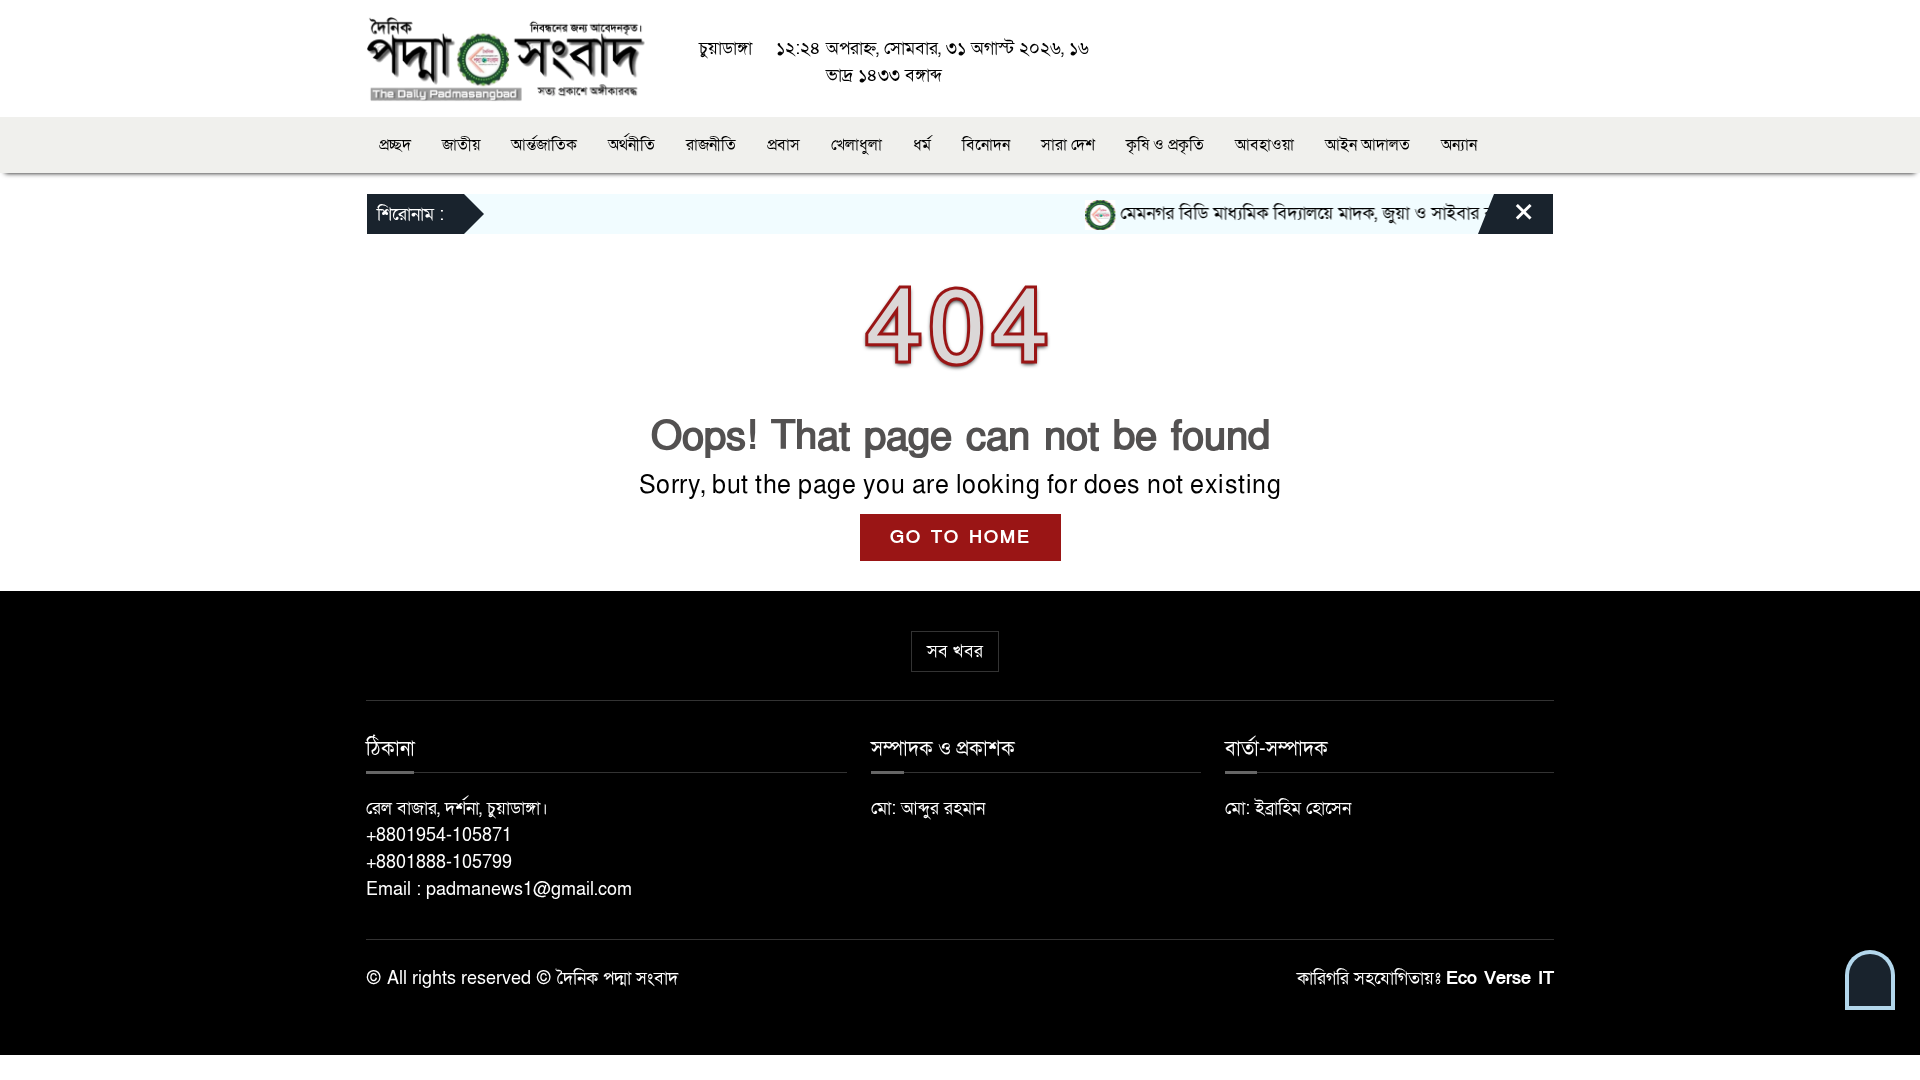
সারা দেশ (1068, 145)
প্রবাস (783, 145)
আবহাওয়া (1264, 145)
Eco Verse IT (1500, 978)
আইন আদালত (1367, 145)
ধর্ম (922, 145)
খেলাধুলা (856, 145)
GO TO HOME (960, 537)
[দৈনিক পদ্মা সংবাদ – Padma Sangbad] (505, 57)
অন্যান (1459, 145)
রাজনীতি (711, 145)
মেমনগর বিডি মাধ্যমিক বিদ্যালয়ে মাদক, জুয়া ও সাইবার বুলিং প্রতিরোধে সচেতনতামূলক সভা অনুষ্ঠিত (1425, 213)
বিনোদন (986, 145)
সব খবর (955, 651)
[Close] (1506, 219)
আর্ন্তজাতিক (544, 145)
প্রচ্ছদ (395, 145)
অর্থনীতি (631, 145)
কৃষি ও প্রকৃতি (1165, 145)
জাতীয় (461, 145)
